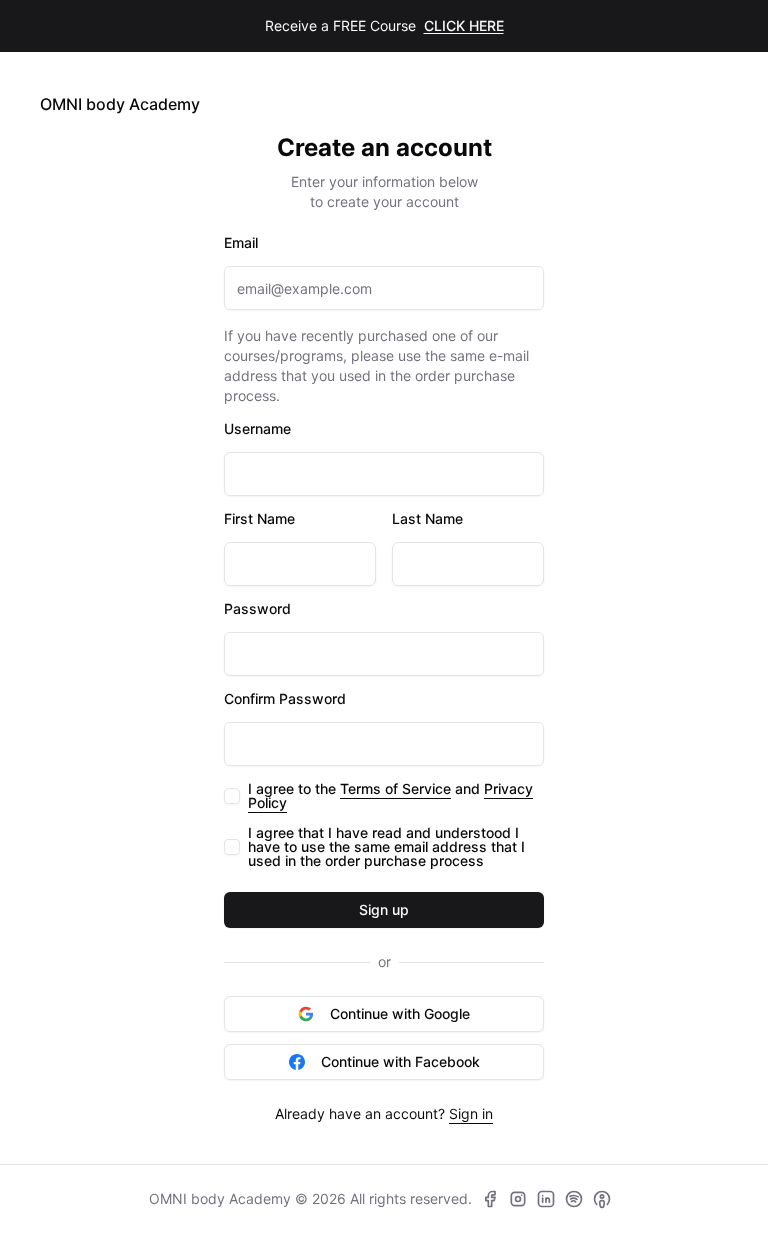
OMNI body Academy (120, 104)
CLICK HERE (464, 25)
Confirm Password (285, 699)
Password (257, 609)
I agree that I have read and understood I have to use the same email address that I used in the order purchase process (386, 847)
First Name (259, 519)
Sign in (471, 1113)
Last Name (427, 519)
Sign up (384, 909)
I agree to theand (390, 796)
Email (241, 243)
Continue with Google (400, 1013)
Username (257, 429)
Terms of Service (395, 788)
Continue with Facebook (400, 1061)
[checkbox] (232, 796)
